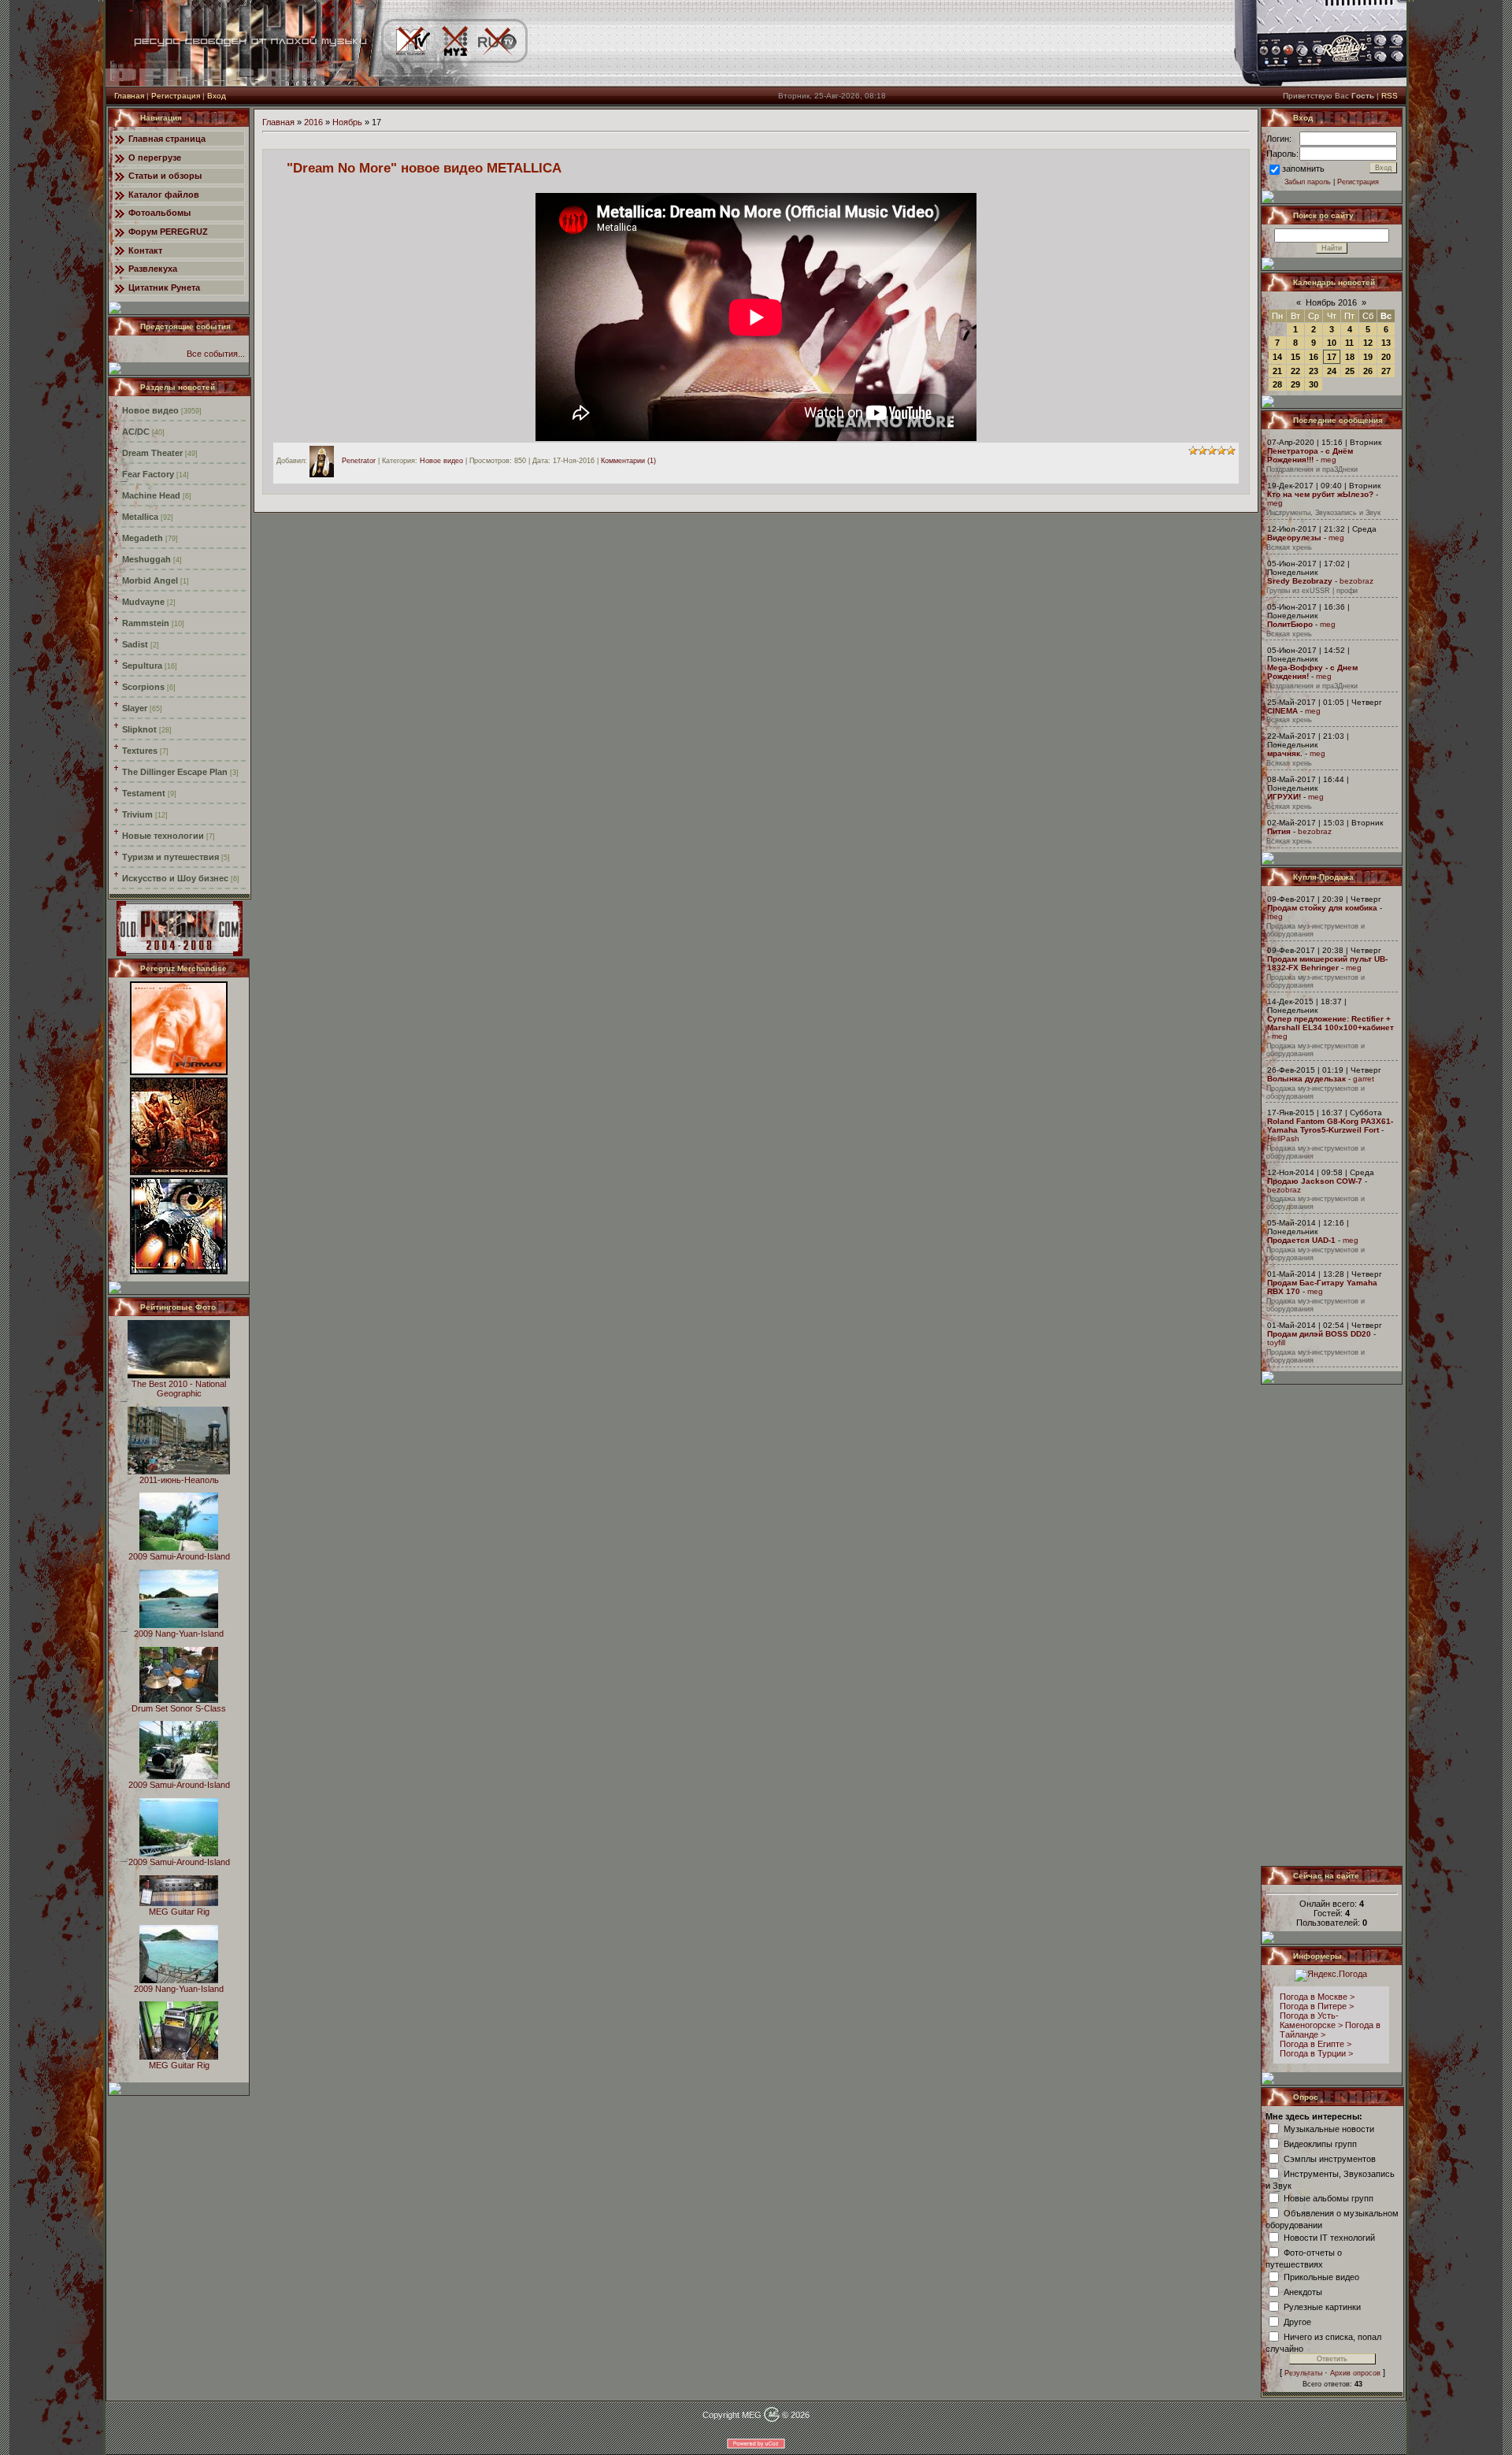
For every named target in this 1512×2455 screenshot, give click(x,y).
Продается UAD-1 (1301, 1240)
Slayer (135, 708)
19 (1368, 357)
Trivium (137, 814)
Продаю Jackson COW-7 (1315, 1181)
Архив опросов (1355, 2373)
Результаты (1303, 2373)
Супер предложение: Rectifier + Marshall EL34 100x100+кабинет (1330, 1023)
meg (1329, 460)
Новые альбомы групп (1329, 2197)
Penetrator (359, 461)
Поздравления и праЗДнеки (1312, 469)
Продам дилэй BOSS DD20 (1319, 1334)
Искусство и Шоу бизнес (175, 878)
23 (1314, 371)
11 (1349, 343)
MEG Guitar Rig (179, 1912)
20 (1386, 357)
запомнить (1303, 169)
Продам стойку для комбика (1322, 908)
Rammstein (146, 623)
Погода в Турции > (1316, 2053)
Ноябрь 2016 (1331, 302)
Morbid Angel (150, 580)
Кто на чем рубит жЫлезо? (1320, 494)
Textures (140, 751)
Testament (144, 793)
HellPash (1283, 1138)
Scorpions (143, 687)
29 (1295, 384)
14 (1277, 357)
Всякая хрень (1289, 547)
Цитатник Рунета (164, 287)
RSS (1390, 96)
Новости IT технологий (1329, 2237)
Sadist (135, 644)
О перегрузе (155, 158)
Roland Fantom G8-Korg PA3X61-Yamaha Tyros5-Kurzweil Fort (1330, 1126)
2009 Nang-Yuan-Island (179, 1634)
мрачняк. (1285, 753)
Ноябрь (347, 122)
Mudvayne (143, 602)
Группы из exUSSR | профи (1312, 591)
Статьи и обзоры (165, 176)
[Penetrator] (326, 461)
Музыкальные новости (1329, 2128)
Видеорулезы (1294, 538)
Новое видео (150, 410)
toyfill (1276, 1342)
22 (1295, 371)
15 (1295, 357)
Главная (129, 96)
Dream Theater (152, 453)
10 (1332, 343)
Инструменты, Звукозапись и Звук (1323, 513)
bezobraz (1356, 581)
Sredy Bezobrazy (1300, 581)
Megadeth (143, 538)
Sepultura (142, 666)
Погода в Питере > (1317, 2006)
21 (1277, 371)
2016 (313, 122)
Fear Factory (148, 474)
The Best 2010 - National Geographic (179, 1389)
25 (1350, 371)
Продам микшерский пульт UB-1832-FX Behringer (1327, 963)
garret (1364, 1079)
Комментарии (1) (628, 461)
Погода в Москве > (1317, 1997)
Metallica (140, 517)
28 (1277, 384)
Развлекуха (153, 269)
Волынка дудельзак (1306, 1079)
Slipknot (139, 729)
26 (1368, 371)
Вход (217, 96)
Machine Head (151, 495)
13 (1386, 343)
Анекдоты (1303, 2291)
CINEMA (1282, 711)
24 (1332, 371)
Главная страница (167, 139)
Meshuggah (146, 559)
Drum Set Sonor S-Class (179, 1708)
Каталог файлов (164, 195)
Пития (1279, 831)
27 (1386, 371)
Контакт (145, 250)
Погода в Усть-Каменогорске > (1311, 2020)
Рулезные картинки (1322, 2306)
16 (1314, 357)
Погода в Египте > (1316, 2044)
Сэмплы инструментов (1330, 2158)
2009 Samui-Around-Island (179, 1556)
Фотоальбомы (159, 213)
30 (1314, 384)
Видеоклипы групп (1320, 2143)
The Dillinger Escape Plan (175, 772)
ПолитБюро (1290, 624)
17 (1332, 357)
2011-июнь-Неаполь (179, 1480)
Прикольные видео (1321, 2276)
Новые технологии (163, 836)
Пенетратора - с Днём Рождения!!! (1310, 455)
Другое (1297, 2321)
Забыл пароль (1308, 182)
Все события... (216, 354)
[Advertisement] (1332, 1625)
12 (1368, 343)
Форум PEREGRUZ (168, 232)
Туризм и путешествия (170, 857)
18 (1350, 357)
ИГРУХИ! (1284, 797)
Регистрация (176, 96)
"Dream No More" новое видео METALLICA (424, 168)
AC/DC (136, 432)
